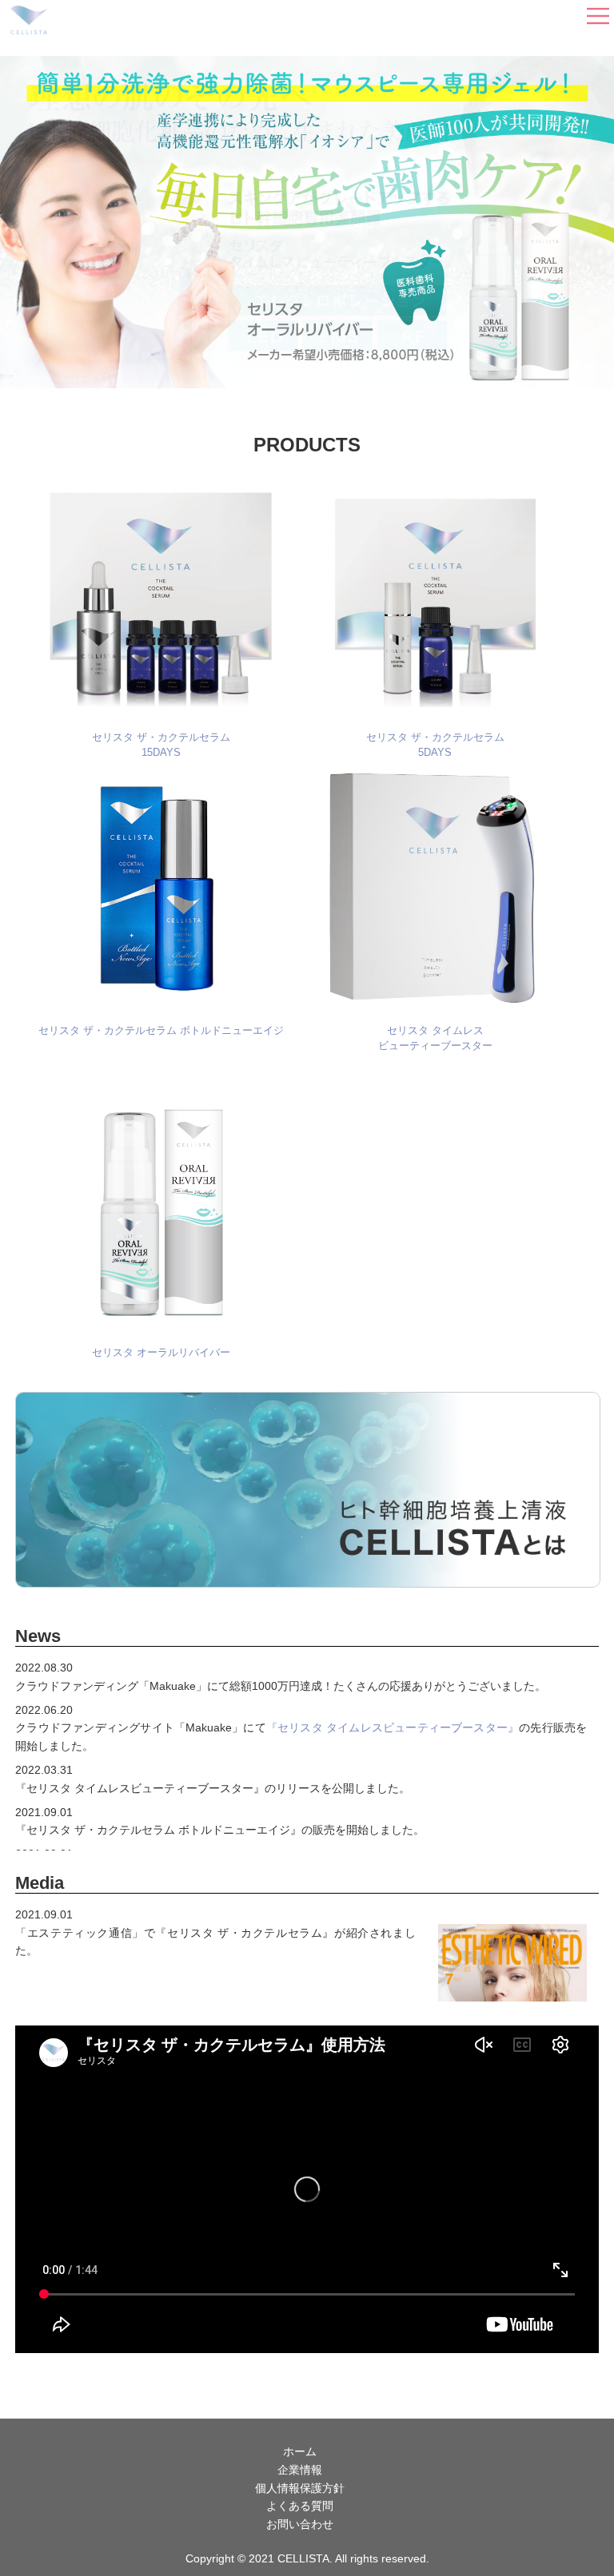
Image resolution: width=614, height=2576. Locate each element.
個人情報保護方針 (300, 2488)
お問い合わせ (300, 2524)
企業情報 (300, 2470)
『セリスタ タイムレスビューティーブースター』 (393, 1727)
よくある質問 (300, 2506)
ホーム (300, 2451)
